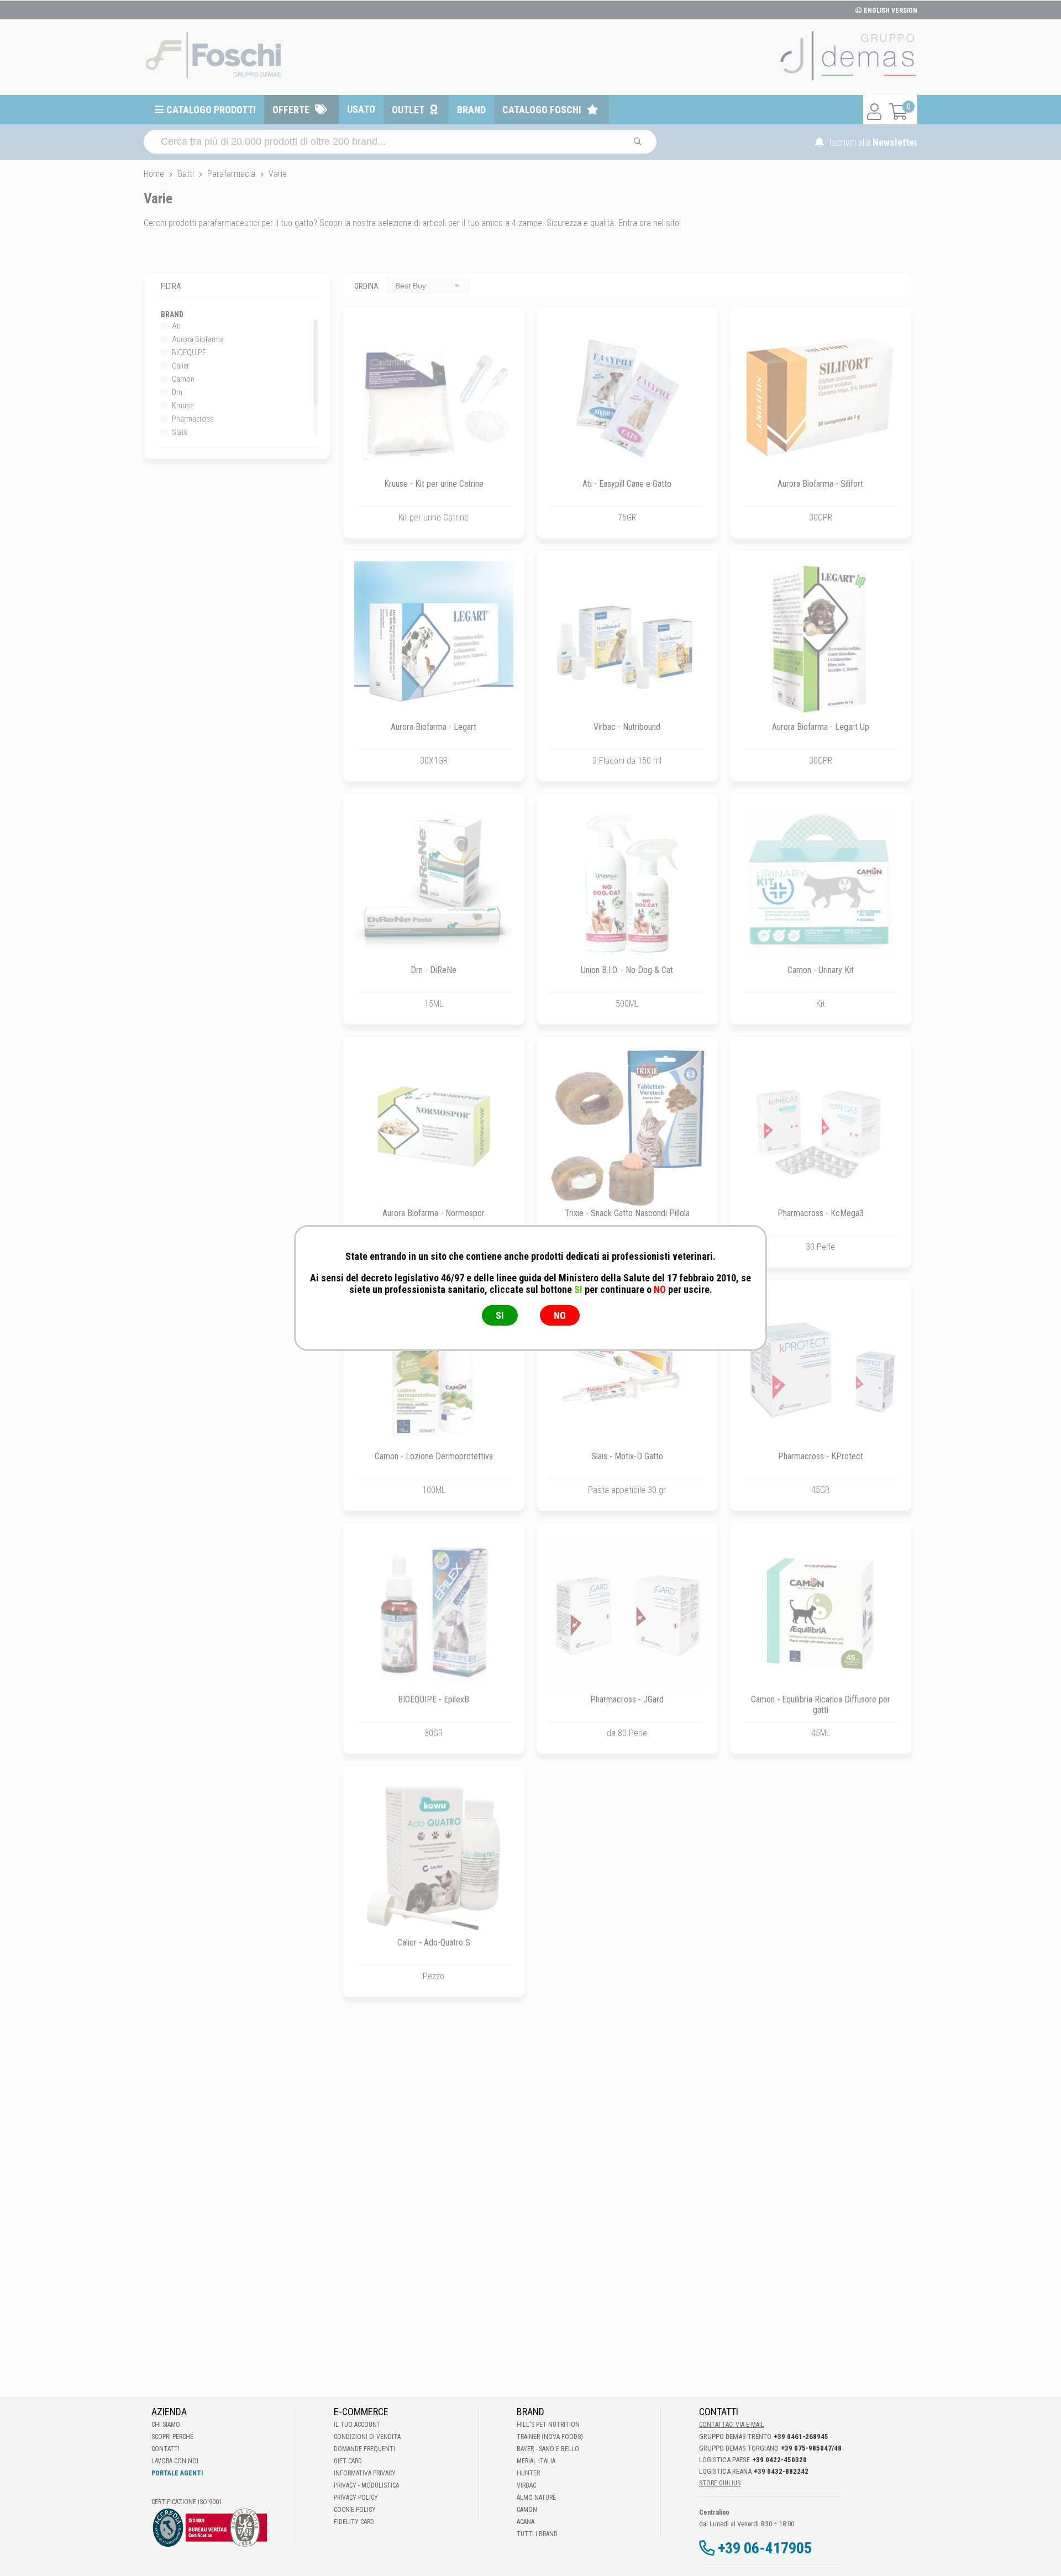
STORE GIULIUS (720, 2483)
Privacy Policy (356, 2498)
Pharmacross (192, 419)
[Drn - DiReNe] (434, 884)
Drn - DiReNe (434, 970)
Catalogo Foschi (542, 110)
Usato (361, 109)
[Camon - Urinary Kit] (821, 884)
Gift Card (348, 2461)
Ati (175, 326)
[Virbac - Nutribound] (627, 641)
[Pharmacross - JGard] (627, 1613)
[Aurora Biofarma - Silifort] (821, 398)
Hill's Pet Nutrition (548, 2425)
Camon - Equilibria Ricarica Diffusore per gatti (821, 1705)
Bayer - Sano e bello (548, 2449)
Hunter (528, 2473)
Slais (179, 432)
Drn (176, 392)
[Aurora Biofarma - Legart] (434, 641)
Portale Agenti (177, 2473)
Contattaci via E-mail (732, 2425)
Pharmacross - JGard (627, 1699)
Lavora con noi (175, 2461)
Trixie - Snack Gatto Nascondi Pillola (627, 1213)
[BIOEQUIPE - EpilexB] (434, 1613)
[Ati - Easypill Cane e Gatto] (627, 398)
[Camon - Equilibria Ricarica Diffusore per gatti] (821, 1613)
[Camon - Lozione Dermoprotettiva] (434, 1370)
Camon (182, 379)
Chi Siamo (166, 2425)
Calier (180, 366)
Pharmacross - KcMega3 (821, 1213)
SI (500, 1315)
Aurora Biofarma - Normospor (434, 1213)
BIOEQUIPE (188, 353)
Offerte (291, 110)
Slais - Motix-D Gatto (627, 1456)
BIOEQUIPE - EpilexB (434, 1699)
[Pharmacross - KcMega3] (821, 1127)
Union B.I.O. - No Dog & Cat (627, 970)
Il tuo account (357, 2425)
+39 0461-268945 (801, 2436)
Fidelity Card (354, 2522)
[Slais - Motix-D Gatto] (627, 1370)
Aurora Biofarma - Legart (434, 727)
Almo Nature (536, 2498)
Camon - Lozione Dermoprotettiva (434, 1456)
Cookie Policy (355, 2510)
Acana (526, 2522)
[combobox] (428, 285)
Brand (471, 110)
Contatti (166, 2449)
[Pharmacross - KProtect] (821, 1370)
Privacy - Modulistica (366, 2485)
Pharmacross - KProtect (821, 1456)
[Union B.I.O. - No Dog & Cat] (627, 884)
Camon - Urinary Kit (821, 970)
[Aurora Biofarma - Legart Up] (821, 641)
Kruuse (182, 406)
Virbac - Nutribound (627, 727)
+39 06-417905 (765, 2548)
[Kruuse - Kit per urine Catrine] (434, 398)
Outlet (408, 110)
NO (560, 1315)
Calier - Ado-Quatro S (434, 1942)
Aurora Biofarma (197, 339)
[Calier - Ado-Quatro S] (434, 1857)
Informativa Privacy (365, 2473)
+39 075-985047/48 (811, 2448)
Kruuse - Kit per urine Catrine (434, 484)
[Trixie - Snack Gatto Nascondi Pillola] (627, 1127)
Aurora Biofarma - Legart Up (821, 727)
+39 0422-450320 (779, 2460)
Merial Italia (536, 2461)
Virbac (526, 2485)
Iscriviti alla (872, 142)
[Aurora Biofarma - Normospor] (434, 1127)
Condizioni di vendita (367, 2437)
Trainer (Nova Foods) (550, 2437)
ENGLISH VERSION (890, 10)
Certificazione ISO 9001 (187, 2502)
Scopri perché (172, 2437)
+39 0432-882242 (781, 2471)
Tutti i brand (537, 2534)
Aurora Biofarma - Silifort (820, 484)
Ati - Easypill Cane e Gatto (627, 484)
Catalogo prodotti (211, 110)
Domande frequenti (364, 2449)
